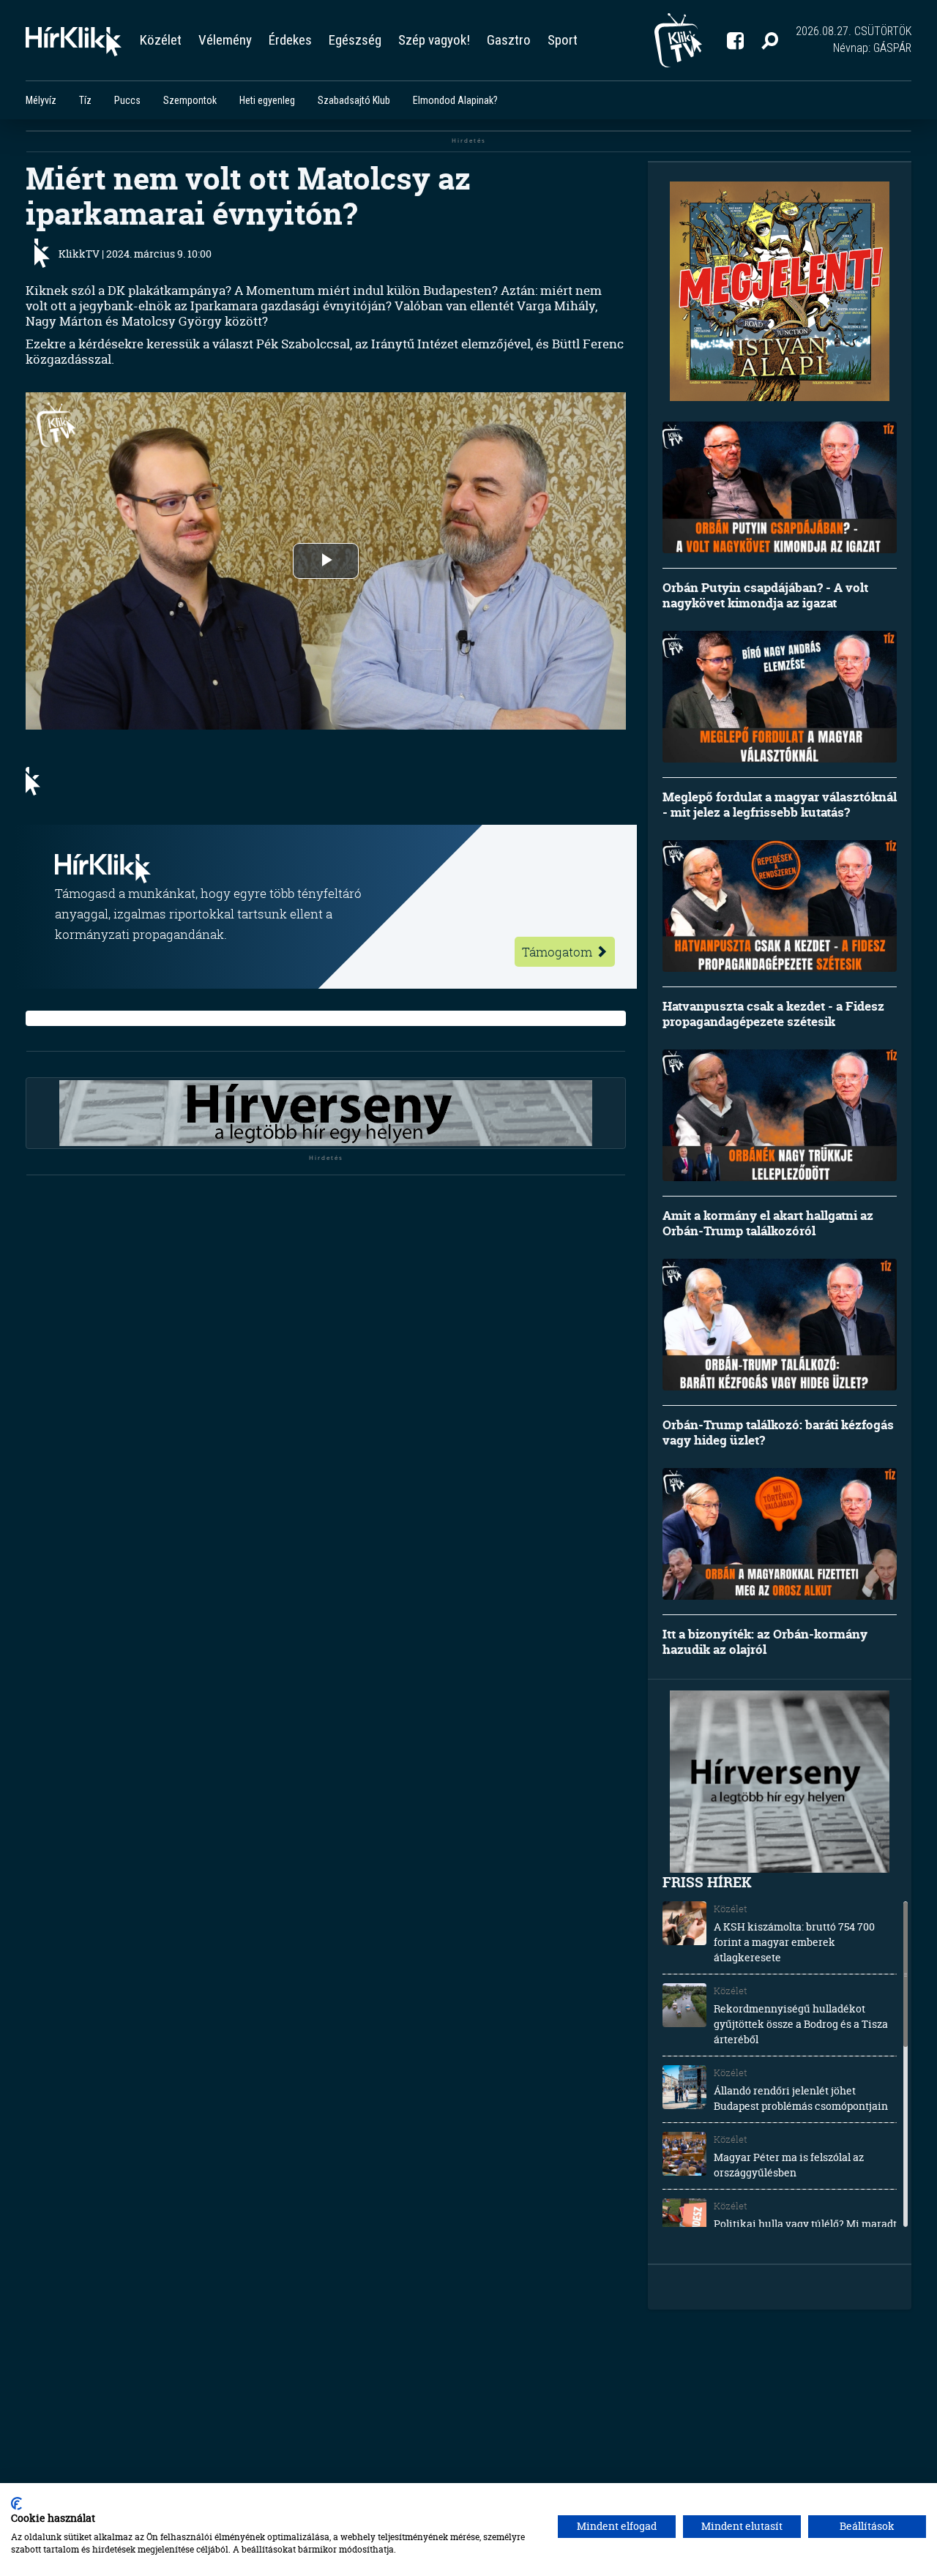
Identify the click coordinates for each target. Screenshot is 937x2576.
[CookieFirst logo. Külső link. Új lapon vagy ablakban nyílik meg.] (16, 2504)
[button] (770, 40)
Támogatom (559, 952)
